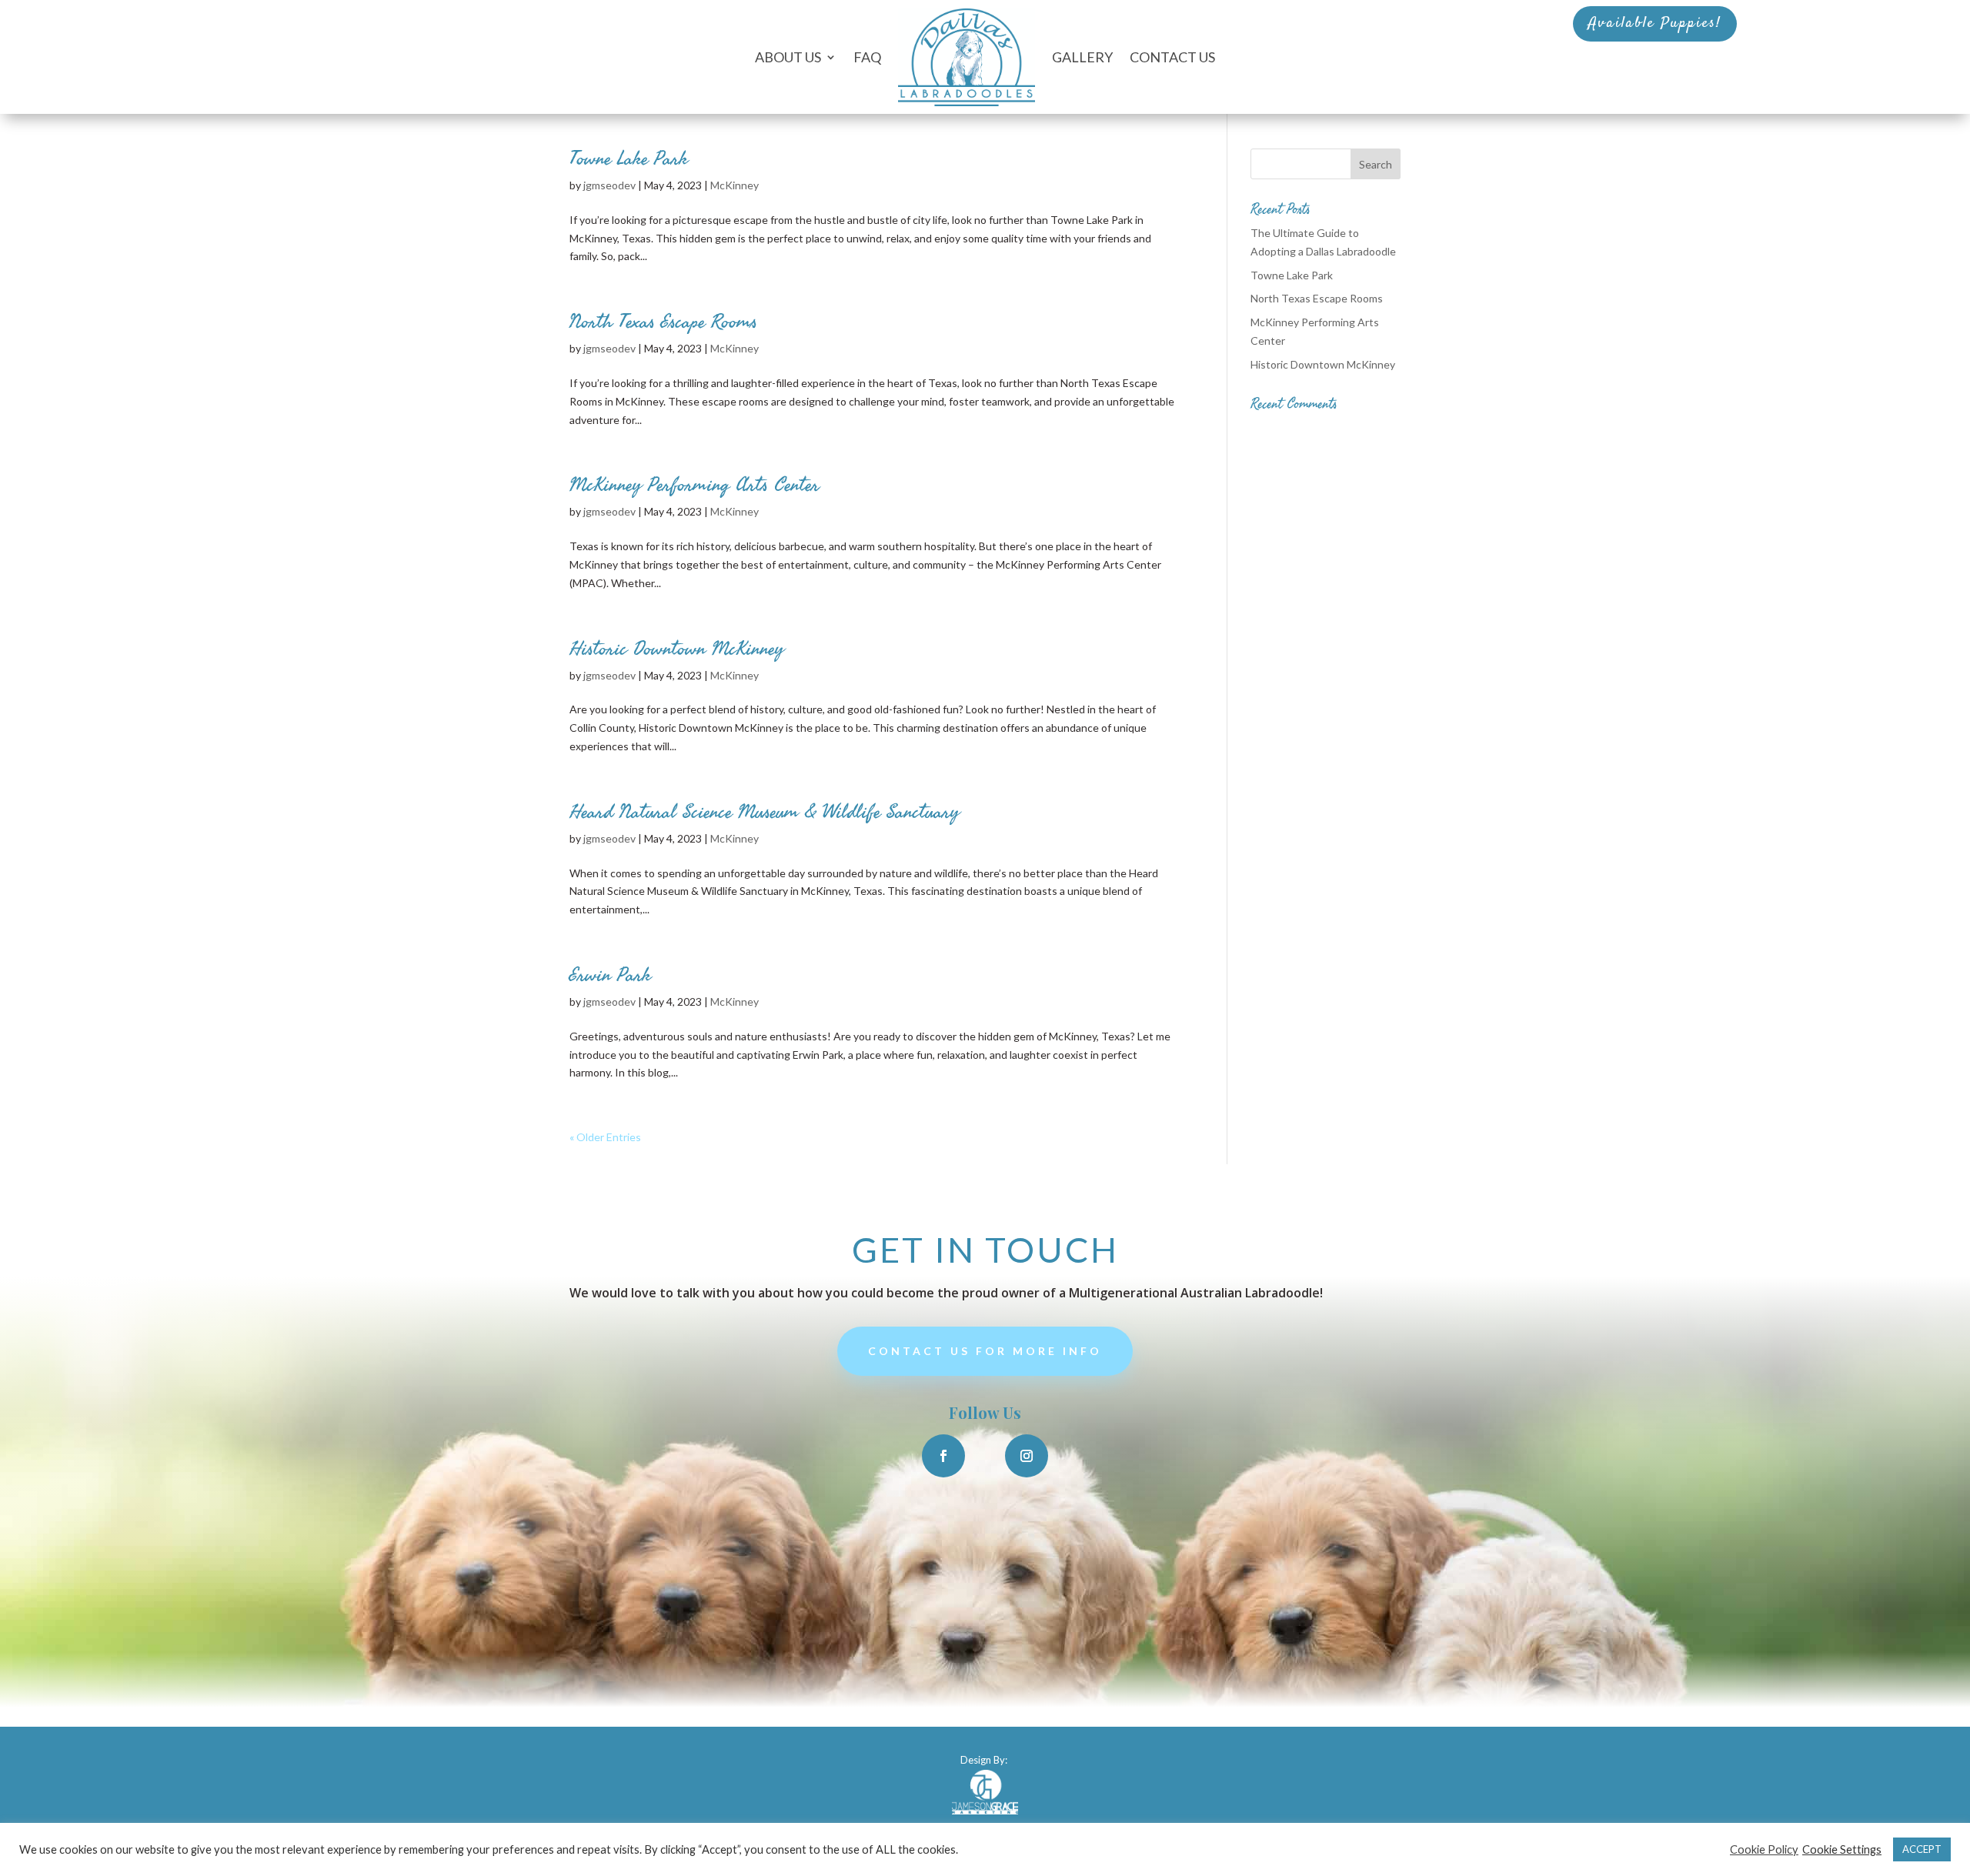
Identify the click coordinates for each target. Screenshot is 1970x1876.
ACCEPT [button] (1922, 1849)
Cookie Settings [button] (1842, 1849)
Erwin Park (610, 975)
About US (788, 57)
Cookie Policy (1764, 1849)
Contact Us (1172, 57)
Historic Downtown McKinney (677, 649)
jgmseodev (609, 185)
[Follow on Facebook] (943, 1456)
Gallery (1082, 57)
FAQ (867, 57)
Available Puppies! (1655, 23)
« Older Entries (605, 1137)
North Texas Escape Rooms (663, 322)
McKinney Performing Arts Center (695, 485)
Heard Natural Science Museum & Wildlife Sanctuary (765, 812)
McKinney (735, 185)
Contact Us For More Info (985, 1351)
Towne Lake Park (629, 159)
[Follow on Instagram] (1027, 1456)
